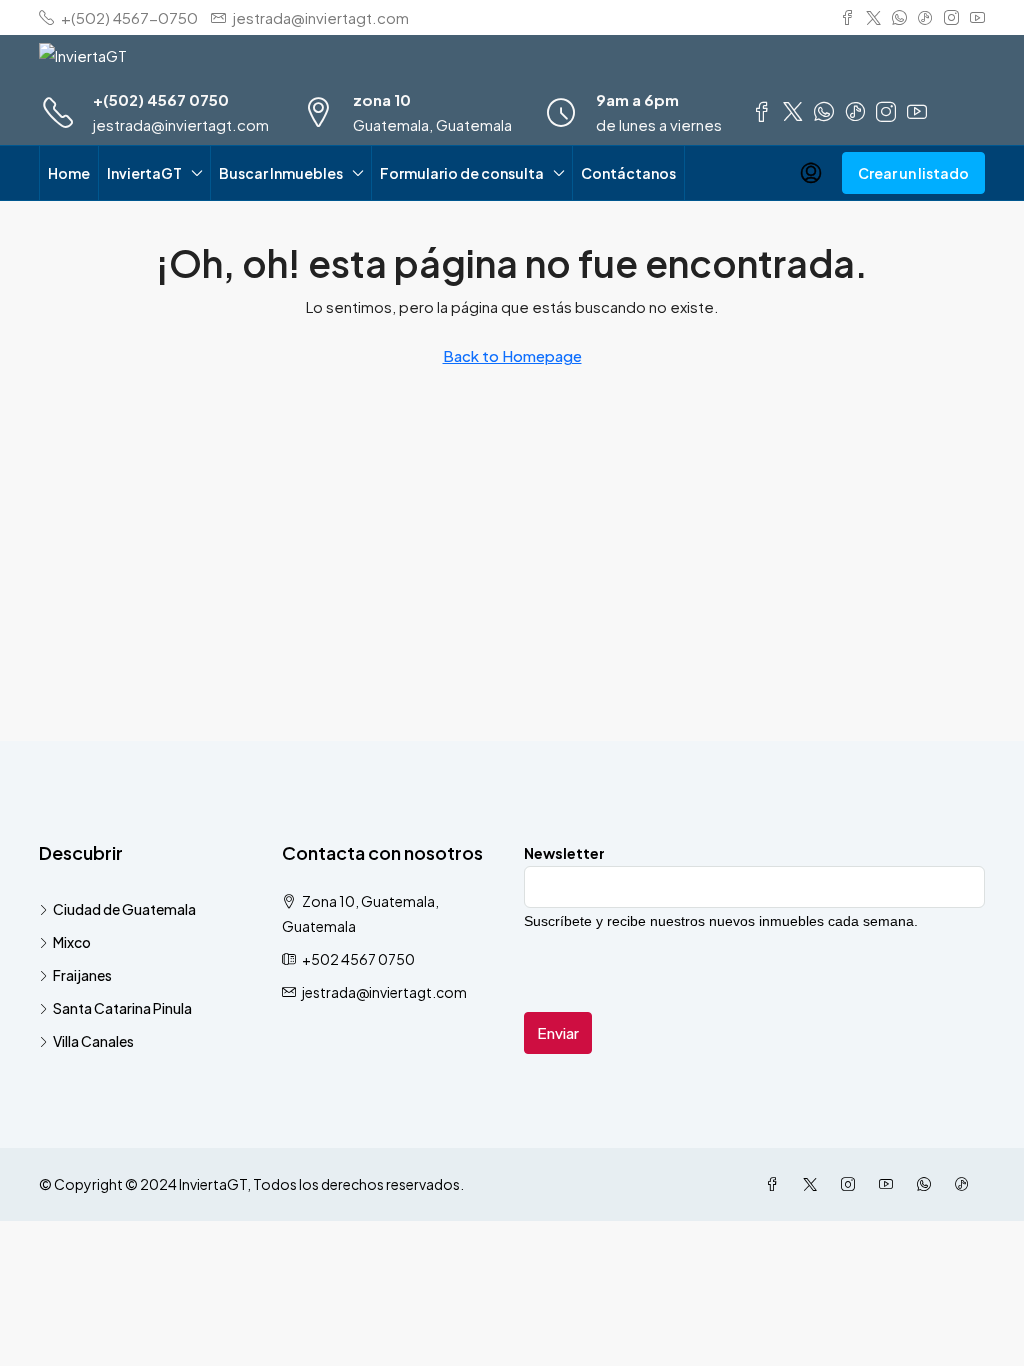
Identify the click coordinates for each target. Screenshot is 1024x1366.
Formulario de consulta (462, 173)
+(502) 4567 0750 (161, 99)
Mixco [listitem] (72, 942)
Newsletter (564, 853)
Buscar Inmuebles (281, 173)
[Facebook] (776, 1184)
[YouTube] (890, 1184)
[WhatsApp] (928, 1184)
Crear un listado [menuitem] (913, 173)
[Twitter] (814, 1184)
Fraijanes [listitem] (82, 975)
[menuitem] (811, 173)
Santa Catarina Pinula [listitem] (122, 1008)
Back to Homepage (512, 355)
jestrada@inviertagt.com (181, 124)
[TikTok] (966, 1184)
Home (69, 173)
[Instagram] (852, 1184)
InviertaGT (144, 173)
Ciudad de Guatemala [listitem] (124, 909)
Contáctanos (628, 173)
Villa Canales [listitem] (93, 1041)
